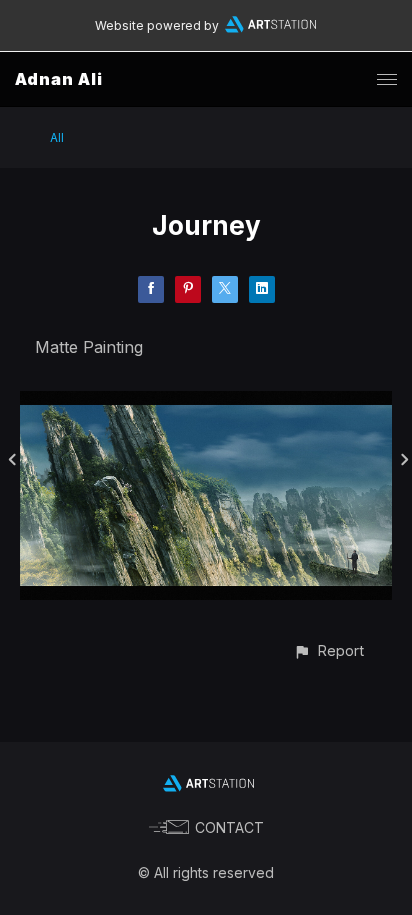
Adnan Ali (59, 79)
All (57, 137)
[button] (328, 650)
